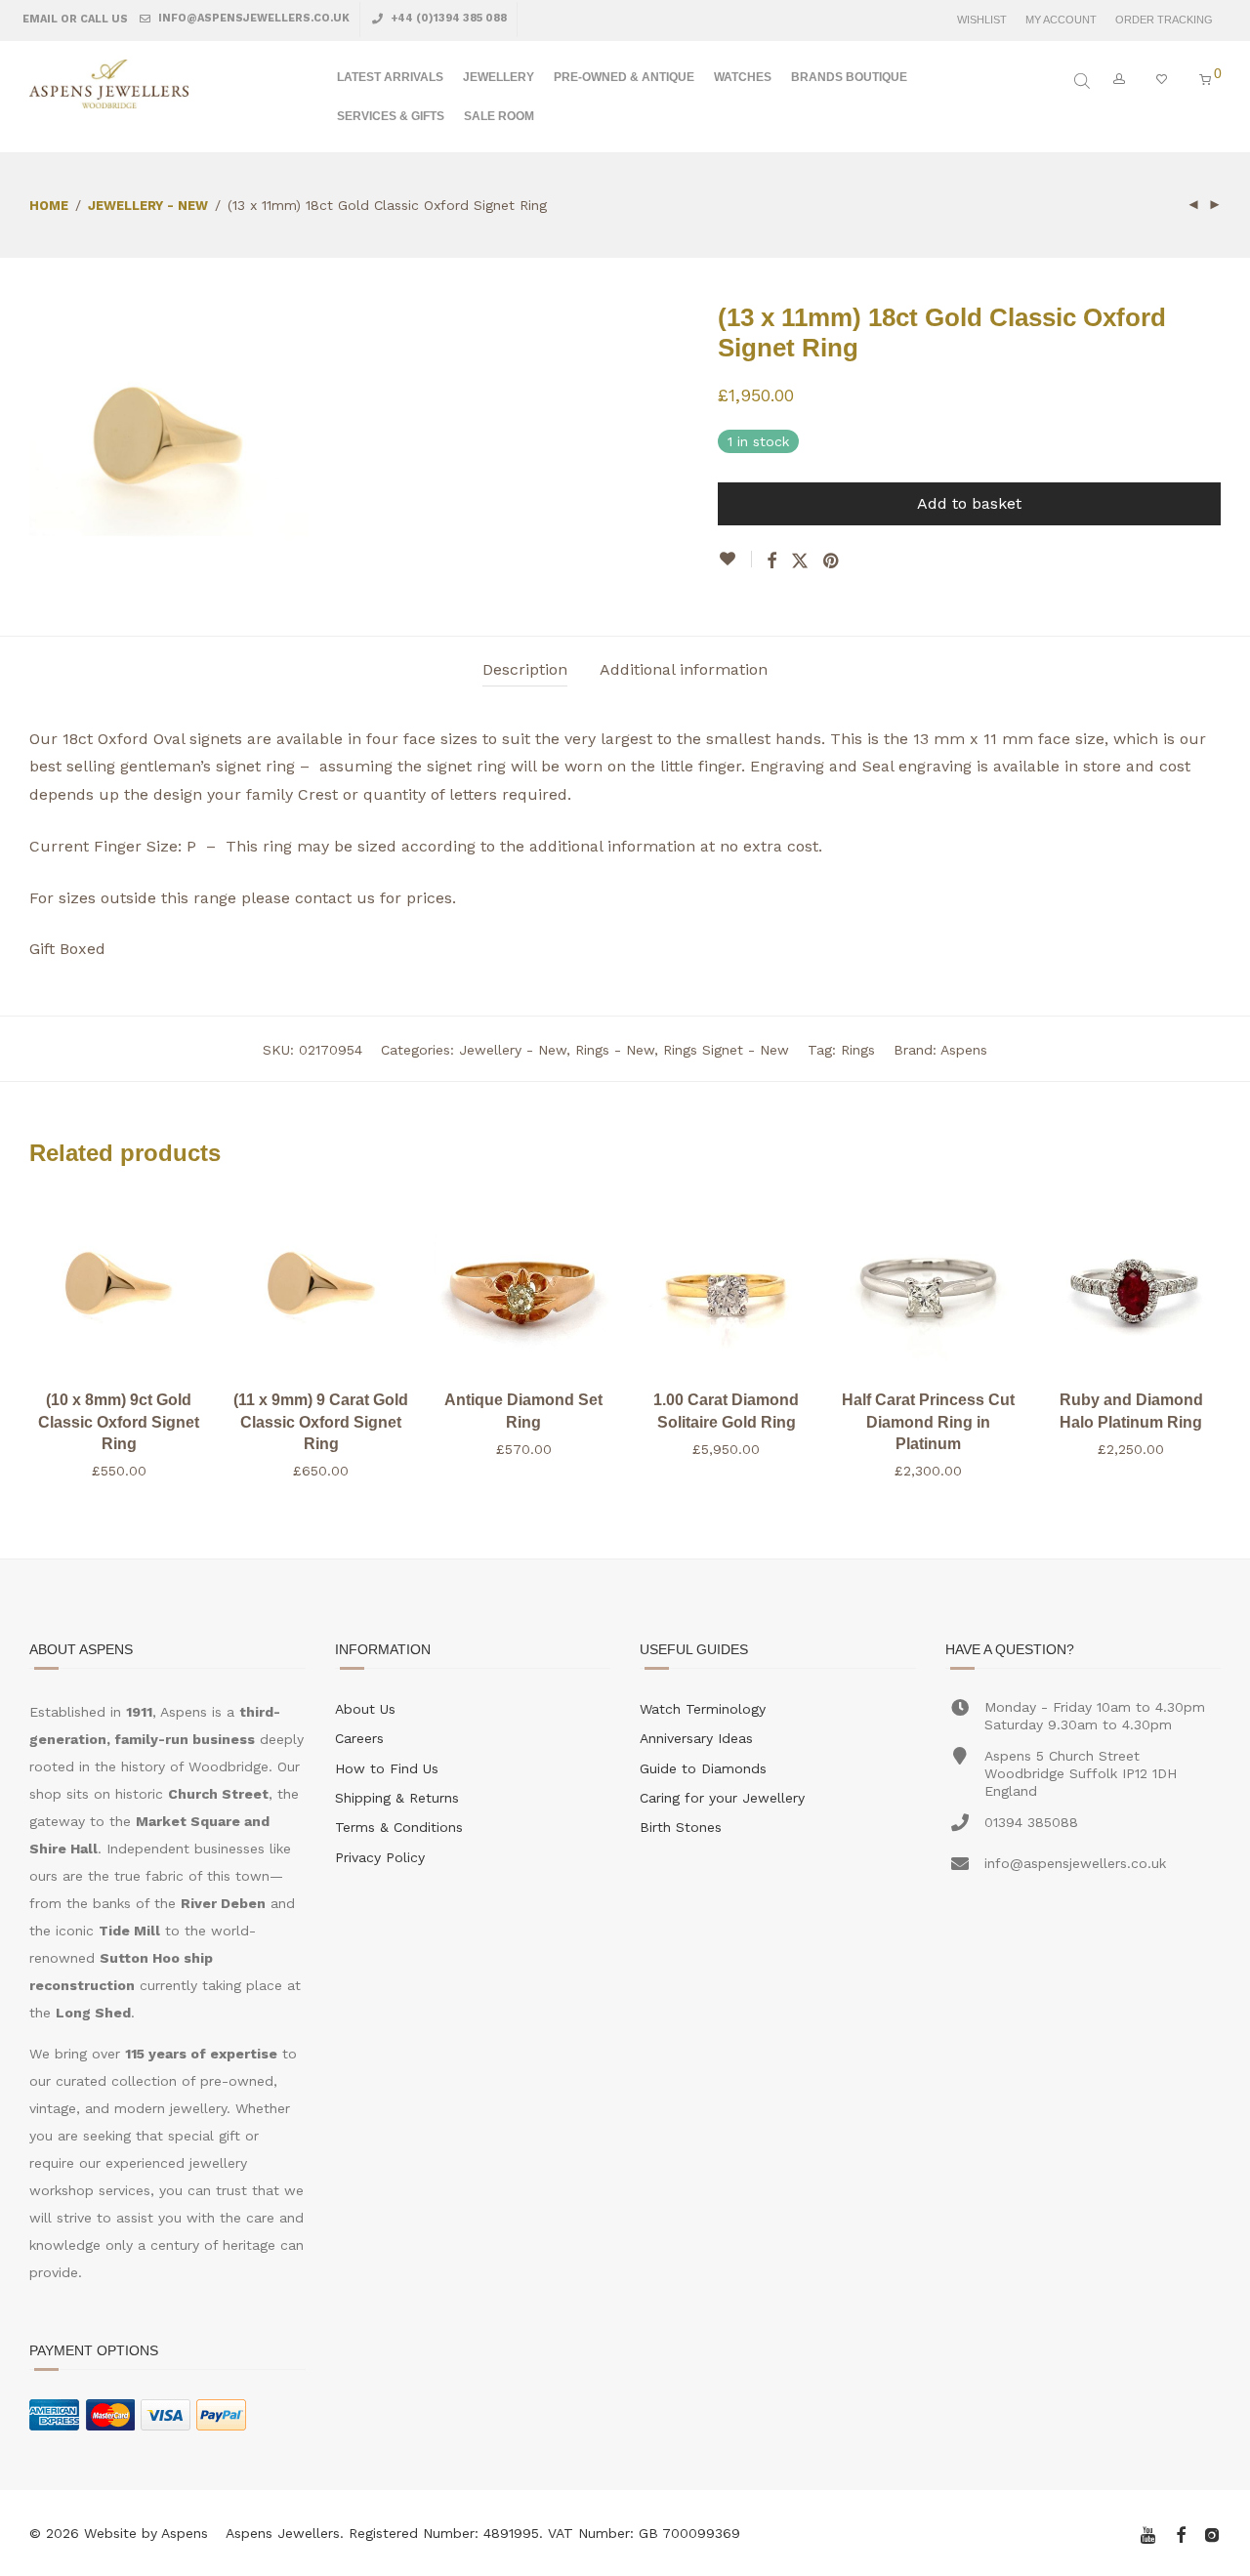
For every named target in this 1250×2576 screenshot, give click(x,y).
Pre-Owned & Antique (624, 77)
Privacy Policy (380, 1857)
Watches (743, 77)
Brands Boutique (849, 77)
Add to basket (969, 503)
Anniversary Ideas (696, 1738)
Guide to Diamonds (703, 1768)
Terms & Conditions (399, 1827)
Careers (359, 1738)
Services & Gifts (391, 116)
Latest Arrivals (390, 77)
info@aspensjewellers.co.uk (252, 18)
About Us (365, 1709)
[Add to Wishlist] (735, 559)
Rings (858, 1050)
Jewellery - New (148, 206)
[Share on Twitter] (800, 561)
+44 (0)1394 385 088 (447, 18)
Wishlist (982, 20)
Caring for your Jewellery (722, 1798)
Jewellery (499, 77)
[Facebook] (1181, 2533)
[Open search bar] (1084, 81)
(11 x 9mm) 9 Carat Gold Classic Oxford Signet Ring (321, 1422)
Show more (119, 1471)
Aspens (964, 1050)
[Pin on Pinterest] (832, 561)
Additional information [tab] (684, 669)
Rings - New (615, 1050)
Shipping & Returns (397, 1798)
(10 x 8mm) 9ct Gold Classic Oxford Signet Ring (119, 1422)
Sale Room (499, 116)
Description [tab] (525, 669)
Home (49, 206)
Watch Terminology (703, 1709)
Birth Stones (681, 1827)
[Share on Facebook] (771, 561)
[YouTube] (1149, 2533)
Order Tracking (1164, 20)
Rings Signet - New (726, 1050)
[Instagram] (1212, 2533)
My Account (1061, 20)
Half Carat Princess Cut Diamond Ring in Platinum (928, 1422)
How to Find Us (387, 1768)
